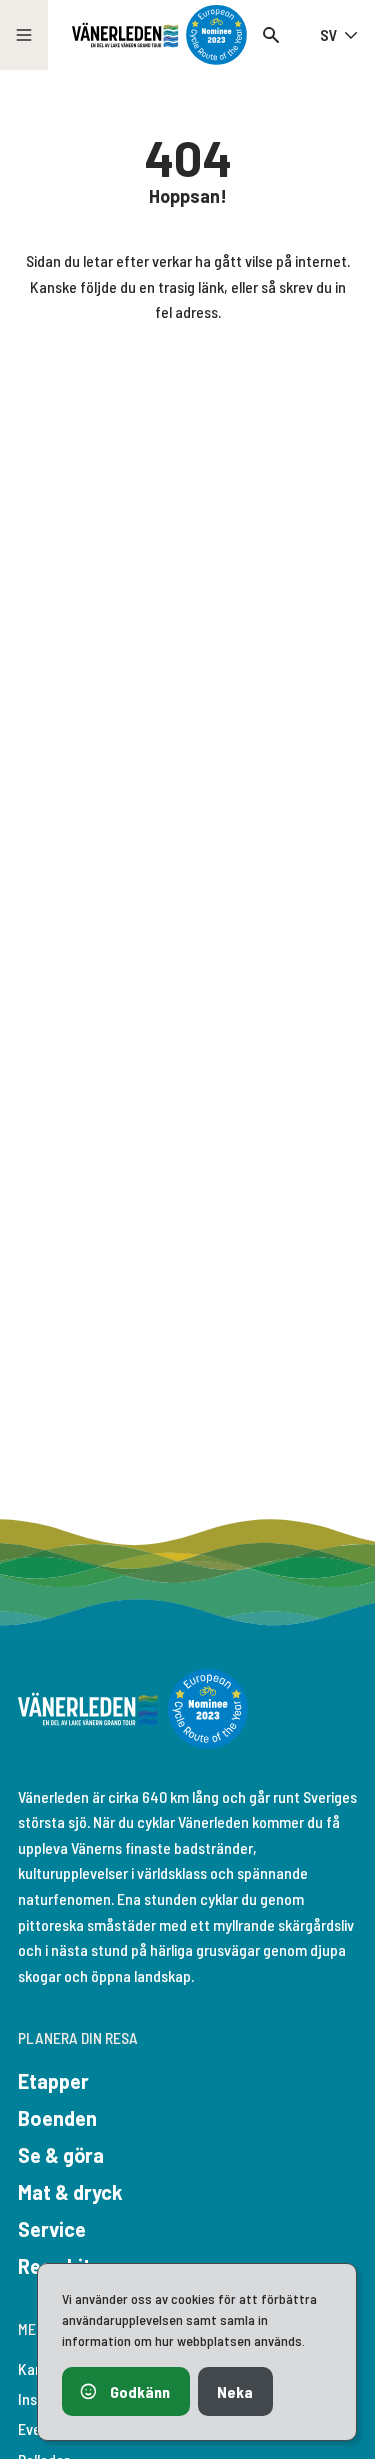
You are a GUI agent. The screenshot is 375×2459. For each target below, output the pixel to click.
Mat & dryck (70, 2192)
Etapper (53, 2081)
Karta (36, 2368)
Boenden (57, 2118)
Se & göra (61, 2155)
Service (52, 2229)
